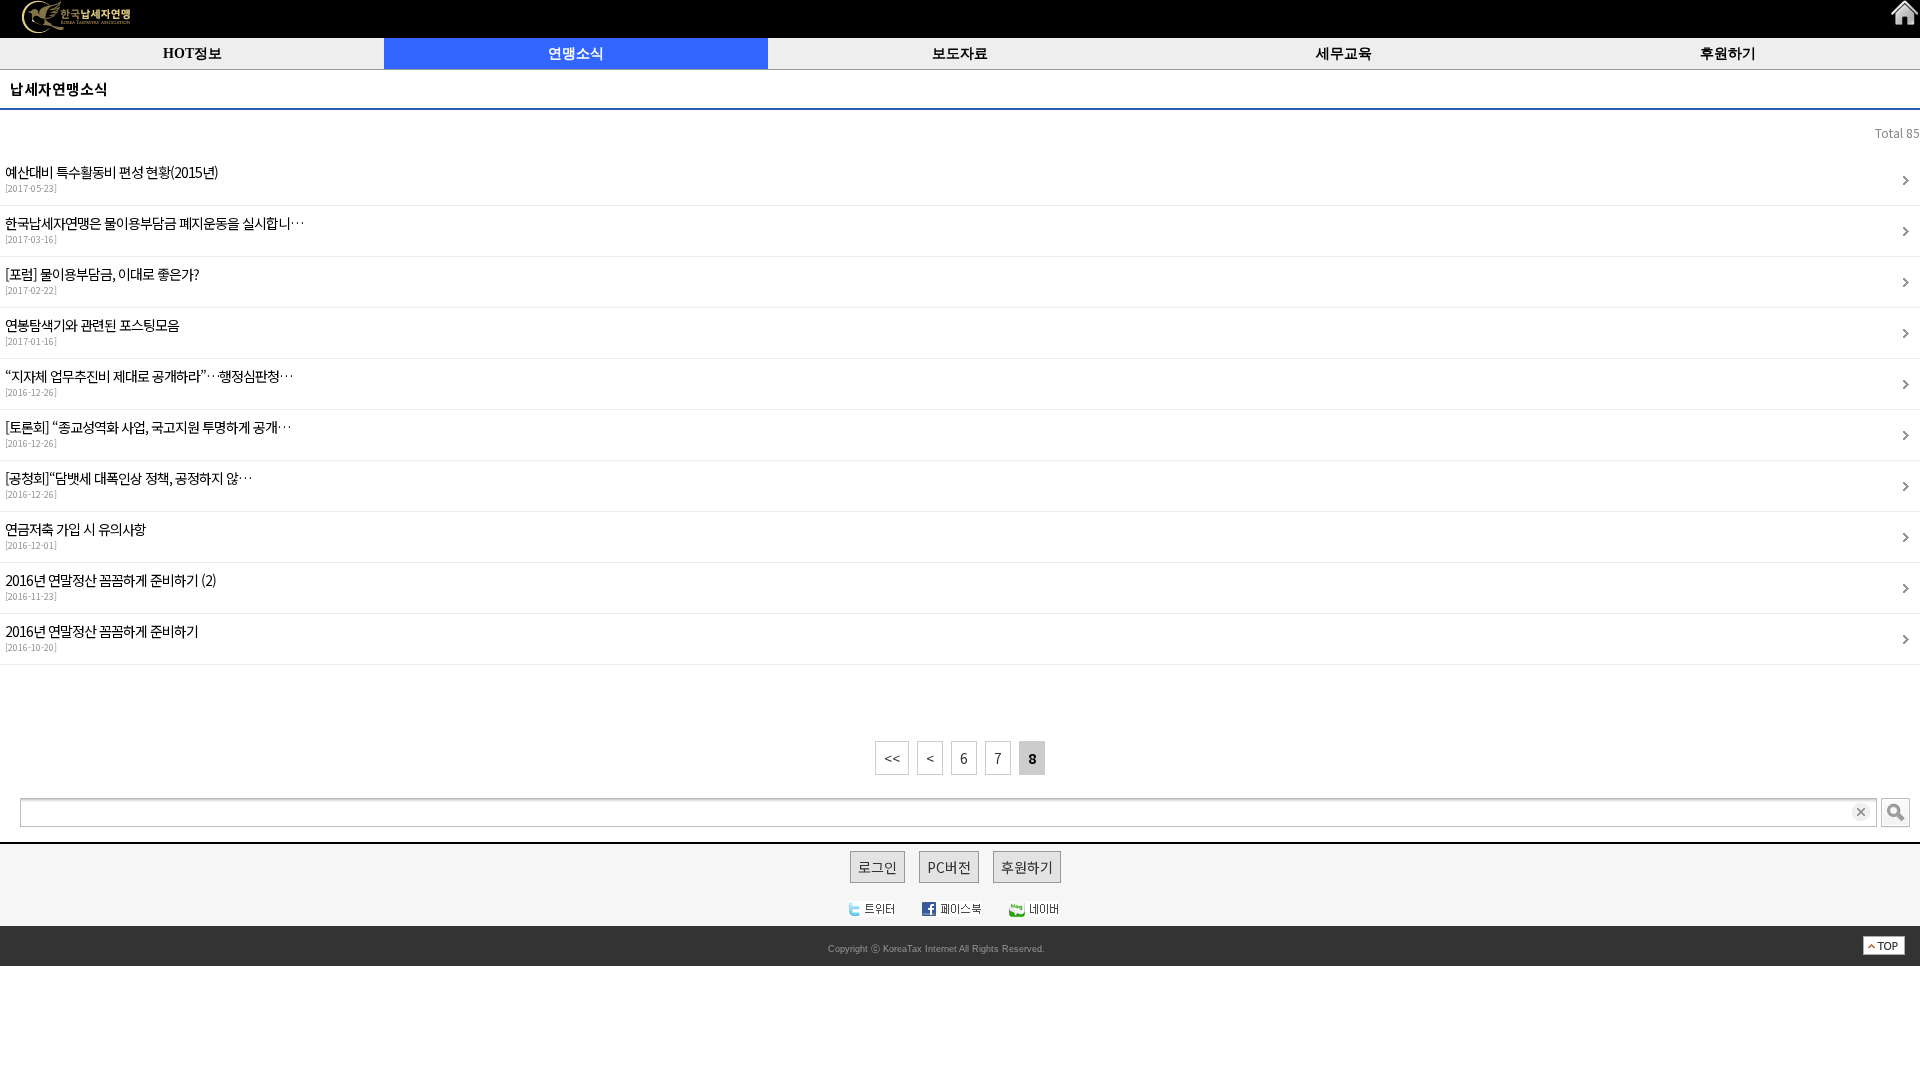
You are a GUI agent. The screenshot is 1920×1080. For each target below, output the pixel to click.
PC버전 (949, 867)
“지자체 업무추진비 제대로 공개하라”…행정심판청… (148, 382)
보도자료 (960, 53)
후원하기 (1728, 53)
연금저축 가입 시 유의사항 (75, 535)
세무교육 (1344, 53)
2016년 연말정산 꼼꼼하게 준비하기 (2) (110, 586)
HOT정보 (192, 53)
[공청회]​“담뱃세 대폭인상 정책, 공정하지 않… (128, 484)
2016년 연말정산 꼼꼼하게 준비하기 (101, 637)
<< (892, 758)
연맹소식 (576, 53)
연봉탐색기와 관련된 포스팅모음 (92, 331)
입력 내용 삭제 (1862, 812)
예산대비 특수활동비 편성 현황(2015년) (111, 178)
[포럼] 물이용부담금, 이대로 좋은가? (102, 280)
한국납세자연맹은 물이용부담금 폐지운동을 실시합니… (154, 229)
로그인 (877, 867)
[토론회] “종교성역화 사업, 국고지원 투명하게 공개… (147, 433)
